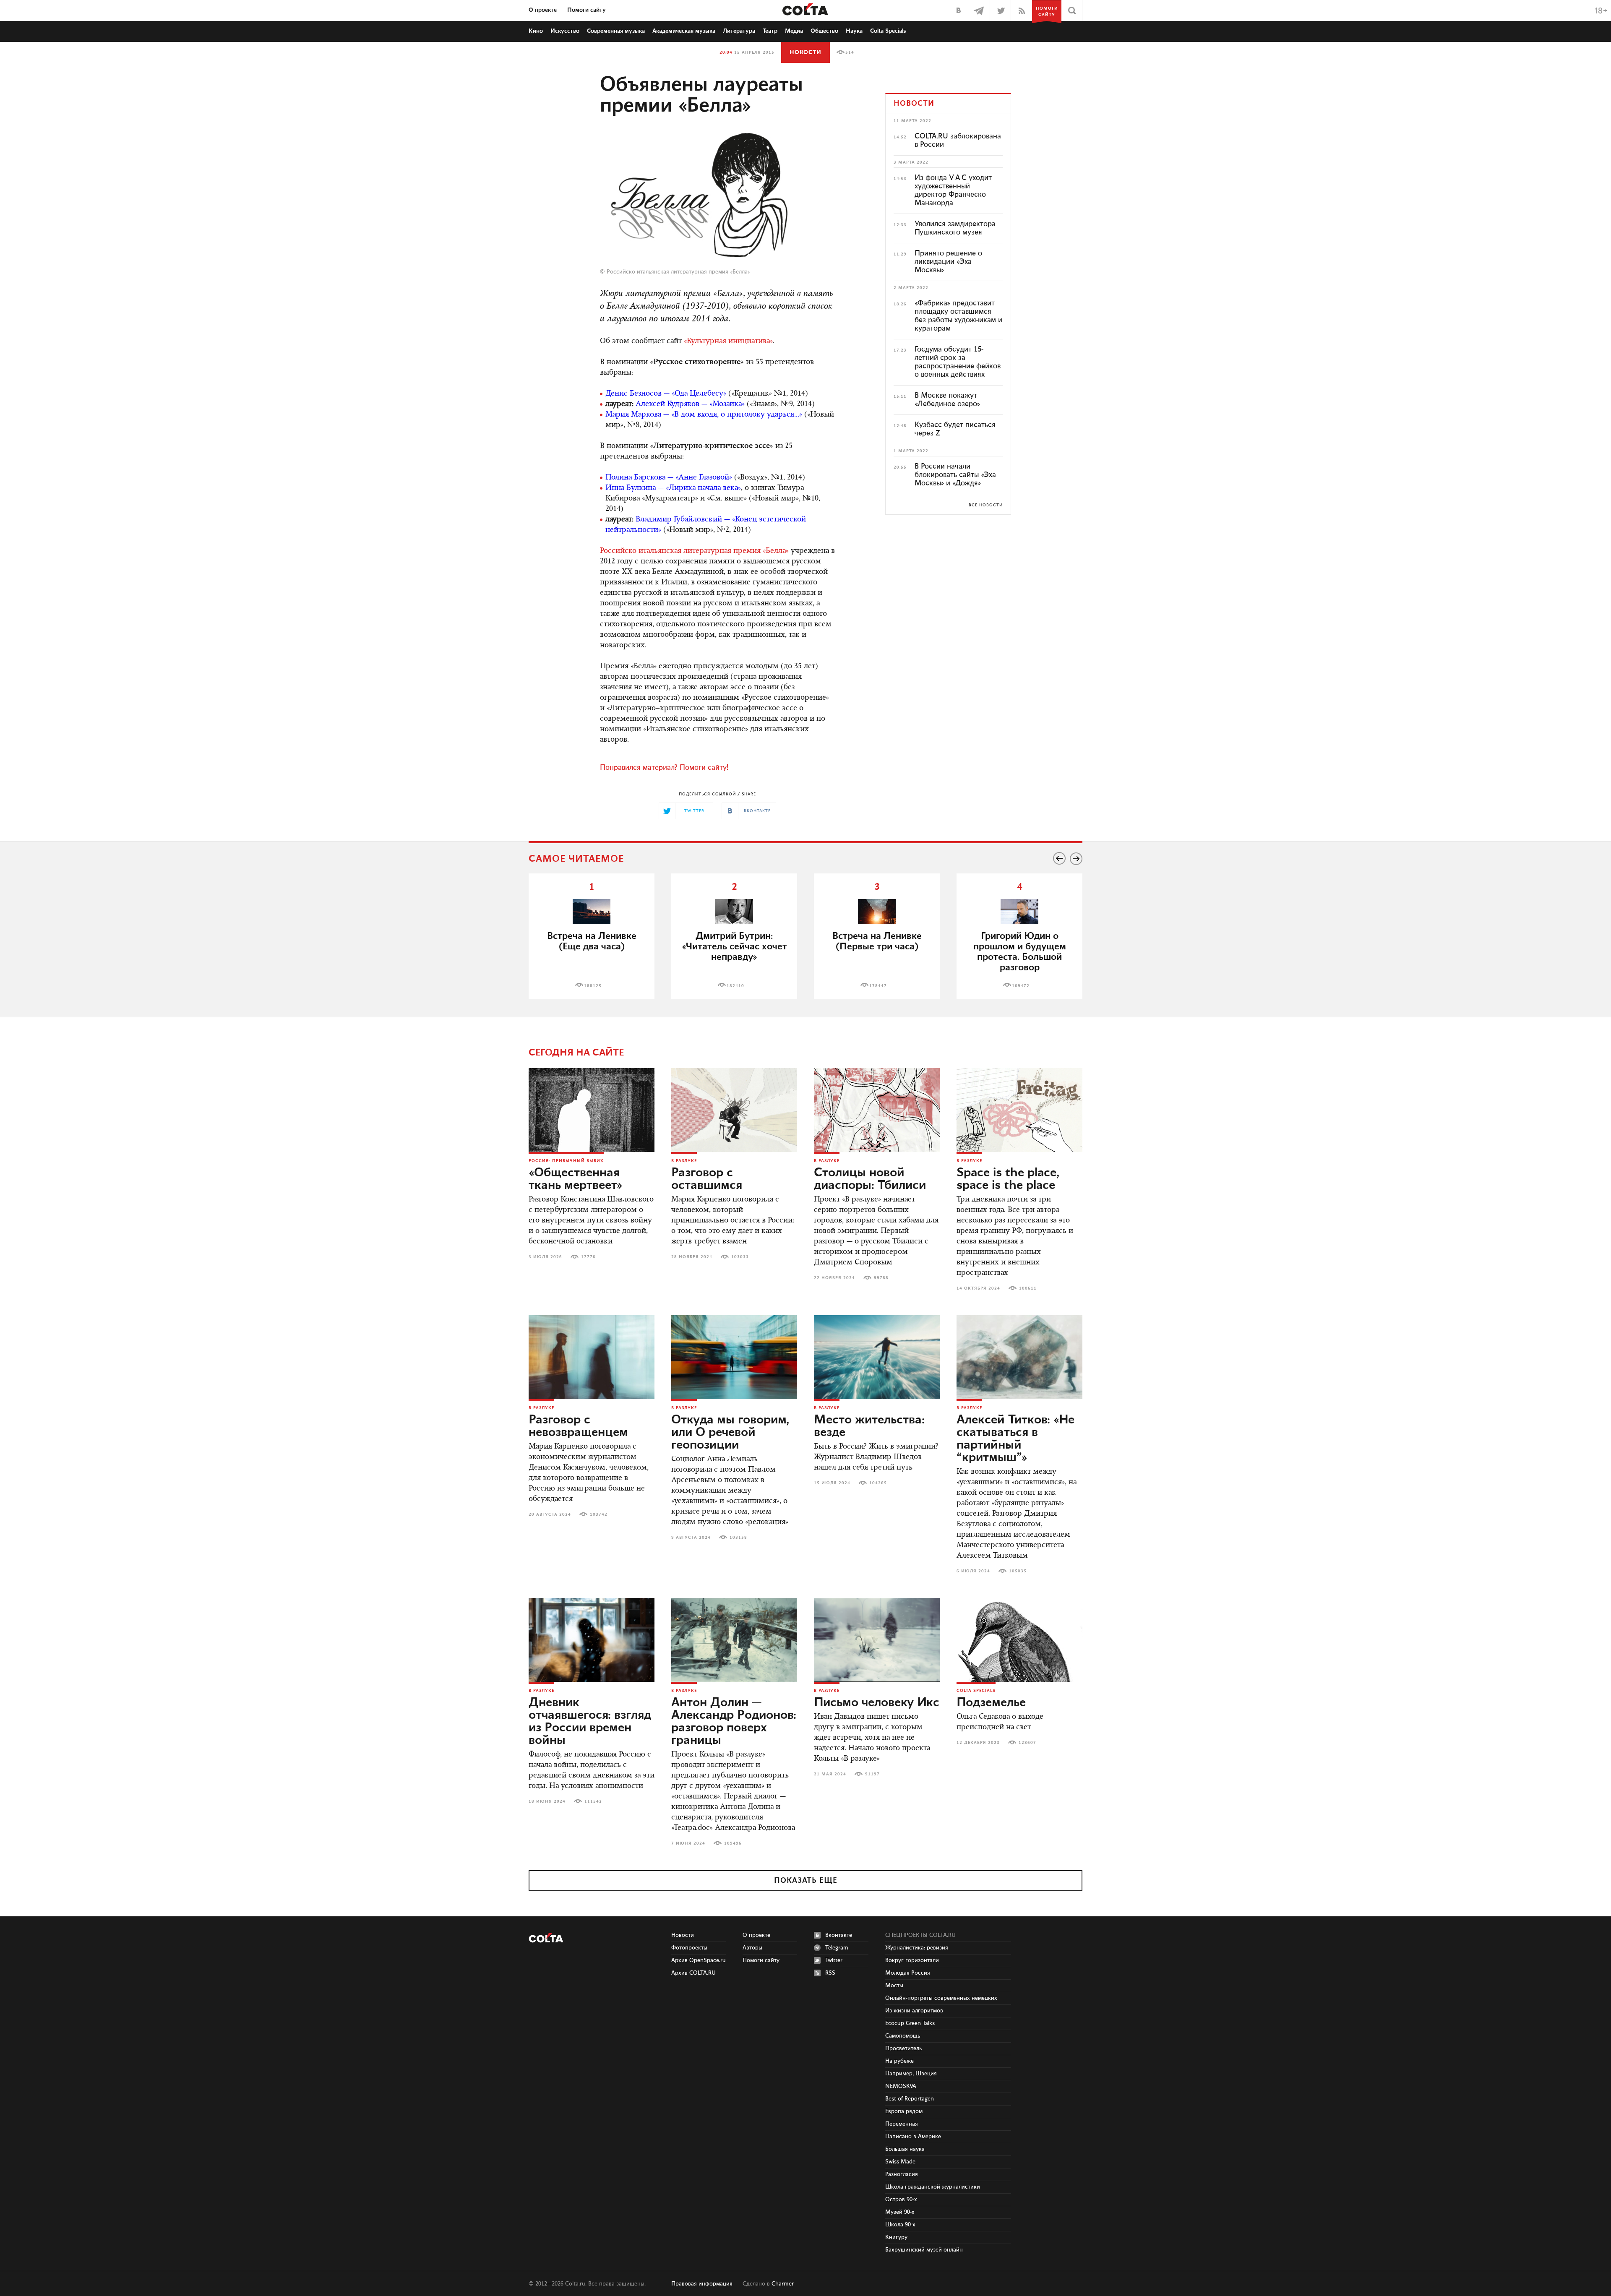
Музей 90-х (900, 2212)
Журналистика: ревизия (917, 1948)
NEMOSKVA (901, 2086)
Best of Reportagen (910, 2099)
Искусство (565, 31)
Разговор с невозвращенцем (578, 1426)
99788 (881, 1278)
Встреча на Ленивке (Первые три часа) (877, 941)
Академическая (684, 31)
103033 (740, 1257)
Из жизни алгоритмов (914, 2011)
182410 (735, 986)
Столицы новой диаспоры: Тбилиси (870, 1179)
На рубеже (899, 2061)
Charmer (783, 2284)
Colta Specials (888, 31)
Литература (739, 31)
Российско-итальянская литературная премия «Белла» (678, 272)
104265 (878, 1483)
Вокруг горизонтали (912, 1960)
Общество (824, 31)
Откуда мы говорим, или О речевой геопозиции (730, 1433)
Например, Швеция (911, 2074)
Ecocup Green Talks (910, 2023)
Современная (616, 31)
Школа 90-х (900, 2225)
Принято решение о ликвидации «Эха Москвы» (948, 262)
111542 (593, 1801)
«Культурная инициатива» (728, 341)
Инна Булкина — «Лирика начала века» (673, 488)
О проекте (543, 10)
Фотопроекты (689, 1948)
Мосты (894, 1986)
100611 (1028, 1288)
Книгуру (896, 2237)
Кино (536, 31)
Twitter (834, 1960)
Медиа (794, 31)
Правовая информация (702, 2284)
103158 (738, 1538)
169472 (1021, 986)
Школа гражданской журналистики (933, 2187)
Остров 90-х (901, 2200)
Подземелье (991, 1703)
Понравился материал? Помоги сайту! (664, 768)
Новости (805, 52)
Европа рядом (904, 2111)
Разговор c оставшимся (707, 1179)
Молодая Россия (908, 1973)
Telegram (837, 1948)
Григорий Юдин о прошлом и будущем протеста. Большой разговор (1020, 952)
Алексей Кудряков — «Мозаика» (690, 404)
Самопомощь (903, 2036)
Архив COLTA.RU (693, 1973)
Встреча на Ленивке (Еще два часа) (592, 941)
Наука (854, 31)
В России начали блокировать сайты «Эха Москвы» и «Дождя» (955, 475)
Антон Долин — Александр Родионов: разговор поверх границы (734, 1722)
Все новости (986, 505)
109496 (733, 1843)
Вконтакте (839, 1935)
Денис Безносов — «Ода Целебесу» (666, 394)
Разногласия (902, 2174)
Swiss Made (900, 2162)
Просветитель (903, 2048)
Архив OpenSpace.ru (699, 1960)
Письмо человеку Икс (877, 1703)
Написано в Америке (913, 2137)
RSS (830, 1973)
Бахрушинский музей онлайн (924, 2250)
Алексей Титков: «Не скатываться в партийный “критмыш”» (1015, 1439)
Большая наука (905, 2149)
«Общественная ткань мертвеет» (576, 1179)
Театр (770, 31)
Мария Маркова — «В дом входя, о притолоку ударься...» (704, 415)
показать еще (806, 1881)
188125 (593, 986)
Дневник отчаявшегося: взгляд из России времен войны (590, 1722)
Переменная (902, 2124)
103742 (599, 1514)
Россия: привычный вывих (566, 1161)
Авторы (752, 1948)
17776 (588, 1257)
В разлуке (684, 1161)
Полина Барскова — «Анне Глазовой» (669, 478)
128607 (1027, 1743)
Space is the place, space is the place (1008, 1179)
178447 (878, 986)
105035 (1018, 1571)
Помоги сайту (587, 10)
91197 (872, 1774)
